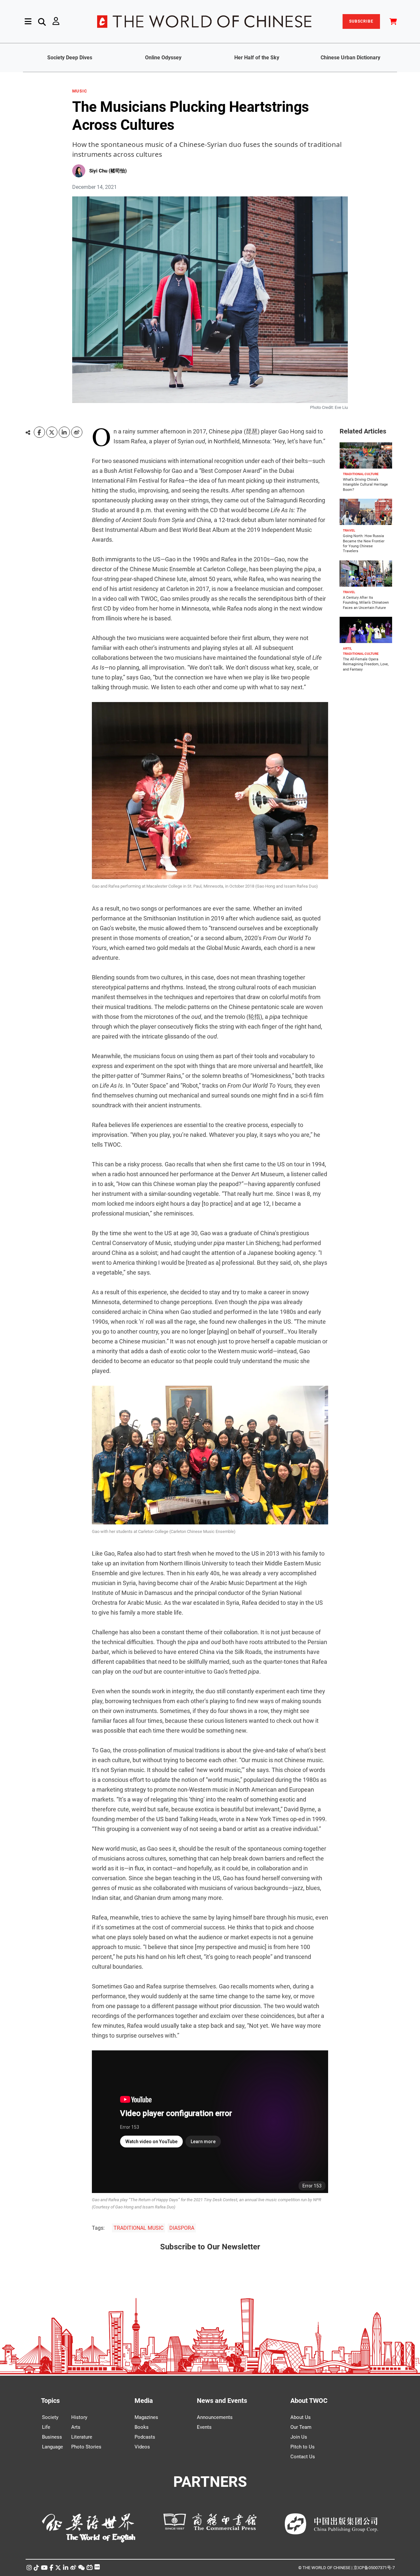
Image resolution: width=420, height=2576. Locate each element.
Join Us (299, 2437)
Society (50, 2417)
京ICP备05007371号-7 (374, 2568)
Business (52, 2437)
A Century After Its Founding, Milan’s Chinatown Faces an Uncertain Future (366, 603)
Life (46, 2427)
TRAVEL (349, 530)
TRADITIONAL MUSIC (138, 2228)
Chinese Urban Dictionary (350, 58)
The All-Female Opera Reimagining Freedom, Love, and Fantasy (366, 664)
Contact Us (303, 2457)
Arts (76, 2427)
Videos (142, 2447)
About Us (301, 2417)
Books (142, 2427)
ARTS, (347, 648)
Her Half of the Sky (257, 58)
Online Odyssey (163, 58)
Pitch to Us (303, 2447)
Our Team (301, 2427)
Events (204, 2427)
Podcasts (145, 2437)
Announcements (215, 2417)
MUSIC (80, 91)
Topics (50, 2401)
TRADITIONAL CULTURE (361, 474)
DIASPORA (182, 2228)
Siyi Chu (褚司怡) (108, 171)
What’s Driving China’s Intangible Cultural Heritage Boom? (365, 485)
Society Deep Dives (70, 58)
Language (52, 2447)
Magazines (146, 2417)
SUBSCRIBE (361, 21)
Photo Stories (86, 2447)
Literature (82, 2437)
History (79, 2417)
